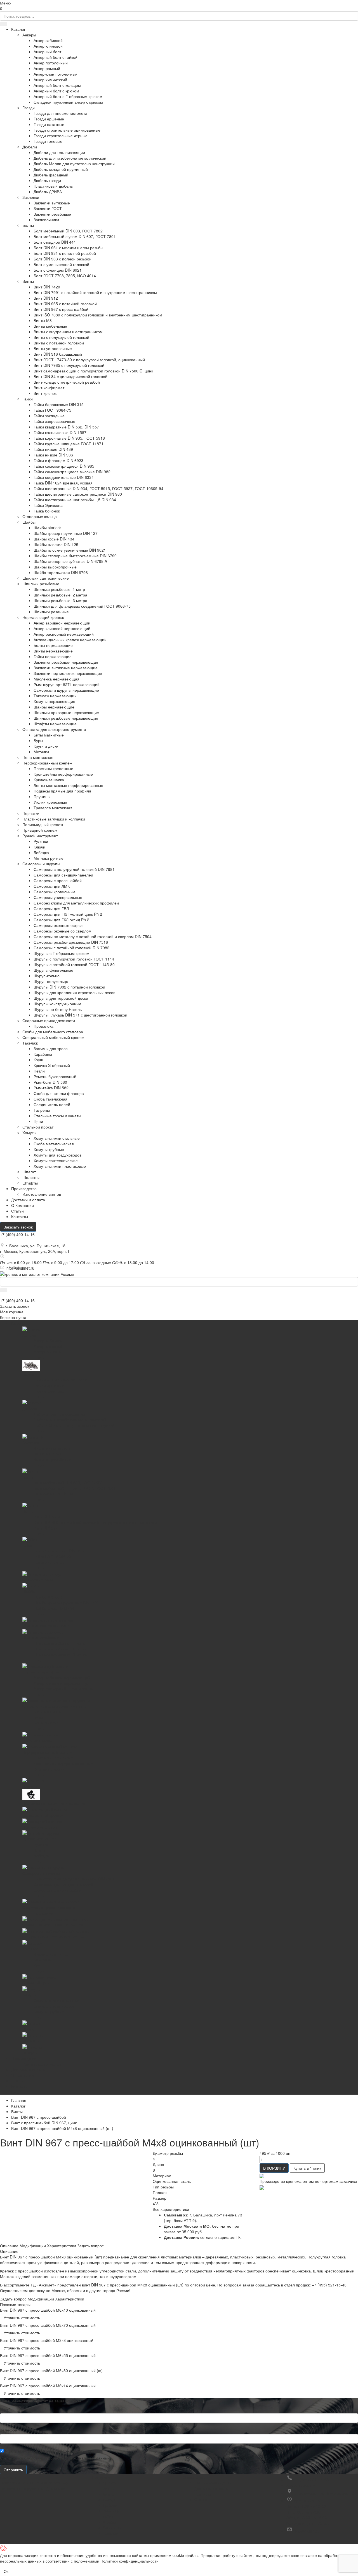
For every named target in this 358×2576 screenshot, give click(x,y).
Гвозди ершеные (49, 119)
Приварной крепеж (40, 830)
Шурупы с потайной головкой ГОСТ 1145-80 (74, 964)
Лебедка (41, 852)
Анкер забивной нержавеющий (62, 623)
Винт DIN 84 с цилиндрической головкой (70, 376)
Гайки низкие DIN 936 (53, 455)
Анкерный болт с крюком (56, 91)
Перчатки (31, 813)
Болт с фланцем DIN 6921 (58, 270)
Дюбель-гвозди (47, 180)
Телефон (10, 2430)
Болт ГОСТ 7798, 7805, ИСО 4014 (65, 276)
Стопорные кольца (40, 516)
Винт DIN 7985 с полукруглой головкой (69, 365)
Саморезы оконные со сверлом (63, 931)
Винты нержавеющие (53, 651)
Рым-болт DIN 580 (50, 1082)
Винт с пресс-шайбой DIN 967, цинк (44, 2123)
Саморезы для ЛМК (52, 886)
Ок (6, 2571)
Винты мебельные (50, 326)
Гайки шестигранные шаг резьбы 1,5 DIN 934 (75, 500)
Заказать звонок (18, 1227)
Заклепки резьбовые (52, 214)
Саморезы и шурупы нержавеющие (66, 690)
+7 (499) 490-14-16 (17, 1234)
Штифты (30, 1183)
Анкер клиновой (48, 46)
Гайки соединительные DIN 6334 (64, 477)
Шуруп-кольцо (47, 976)
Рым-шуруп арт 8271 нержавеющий (67, 684)
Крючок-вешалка (49, 780)
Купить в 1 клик (307, 2168)
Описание (9, 2246)
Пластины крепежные (53, 768)
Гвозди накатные (49, 124)
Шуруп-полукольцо (51, 981)
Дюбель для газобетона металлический (70, 158)
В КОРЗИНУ (274, 2168)
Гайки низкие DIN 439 (53, 449)
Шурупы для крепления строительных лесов (74, 992)
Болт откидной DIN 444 (55, 242)
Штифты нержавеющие (55, 724)
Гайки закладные (49, 416)
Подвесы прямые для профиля (62, 791)
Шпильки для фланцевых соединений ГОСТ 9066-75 (82, 606)
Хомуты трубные (49, 1149)
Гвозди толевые (48, 141)
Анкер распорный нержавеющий (64, 634)
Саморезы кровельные (55, 892)
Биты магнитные (49, 735)
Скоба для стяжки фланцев (59, 1093)
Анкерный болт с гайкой (56, 57)
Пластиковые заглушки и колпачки (54, 819)
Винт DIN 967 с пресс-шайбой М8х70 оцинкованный (48, 2325)
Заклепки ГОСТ (48, 208)
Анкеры (29, 35)
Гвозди (29, 108)
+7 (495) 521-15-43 (329, 2285)
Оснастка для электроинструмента (54, 729)
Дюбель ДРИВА (48, 192)
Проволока (43, 1026)
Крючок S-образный (52, 1065)
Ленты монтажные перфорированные (68, 785)
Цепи (38, 1121)
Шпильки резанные (51, 612)
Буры (38, 740)
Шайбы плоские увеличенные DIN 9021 (70, 550)
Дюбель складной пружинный (61, 169)
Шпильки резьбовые (41, 584)
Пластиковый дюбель (53, 186)
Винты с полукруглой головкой (61, 337)
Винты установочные (53, 348)
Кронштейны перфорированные (63, 774)
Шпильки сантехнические (46, 578)
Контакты (20, 1216)
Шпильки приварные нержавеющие (66, 712)
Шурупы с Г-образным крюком (62, 953)
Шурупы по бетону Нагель (58, 1009)
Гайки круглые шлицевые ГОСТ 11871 (69, 444)
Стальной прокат (38, 1127)
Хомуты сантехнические (56, 1160)
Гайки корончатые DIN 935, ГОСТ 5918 (69, 438)
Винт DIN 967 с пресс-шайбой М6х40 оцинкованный (48, 2310)
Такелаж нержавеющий (55, 696)
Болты (28, 225)
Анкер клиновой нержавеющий (62, 628)
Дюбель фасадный (51, 175)
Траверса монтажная (53, 808)
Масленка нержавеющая (56, 679)
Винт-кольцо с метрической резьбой (67, 382)
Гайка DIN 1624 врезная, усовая (63, 483)
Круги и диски (46, 746)
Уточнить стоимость (22, 2318)
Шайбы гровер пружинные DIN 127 (66, 533)
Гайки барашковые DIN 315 (59, 404)
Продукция (102, 2477)
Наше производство (213, 2483)
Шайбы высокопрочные (55, 567)
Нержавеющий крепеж (43, 617)
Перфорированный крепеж (47, 763)
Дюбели (30, 147)
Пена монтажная (38, 757)
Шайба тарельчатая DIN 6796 (61, 572)
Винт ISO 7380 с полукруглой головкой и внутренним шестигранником (98, 315)
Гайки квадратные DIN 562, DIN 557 (66, 427)
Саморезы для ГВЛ (51, 908)
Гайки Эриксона (48, 505)
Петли (39, 1071)
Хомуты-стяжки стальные (57, 1138)
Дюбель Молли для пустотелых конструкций (74, 164)
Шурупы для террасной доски (61, 998)
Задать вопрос (90, 2246)
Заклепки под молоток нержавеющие (68, 673)
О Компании (23, 1205)
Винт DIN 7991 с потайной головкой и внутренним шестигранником (95, 292)
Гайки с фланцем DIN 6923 (58, 460)
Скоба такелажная (50, 1099)
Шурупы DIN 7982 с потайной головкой (69, 987)
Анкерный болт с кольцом (57, 85)
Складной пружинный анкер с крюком (68, 102)
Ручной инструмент (40, 836)
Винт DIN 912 (46, 298)
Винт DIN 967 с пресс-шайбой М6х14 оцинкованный (48, 2386)
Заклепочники (46, 220)
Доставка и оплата (211, 2488)
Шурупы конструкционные (57, 1004)
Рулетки (41, 841)
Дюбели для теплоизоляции (59, 152)
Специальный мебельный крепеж (53, 1037)
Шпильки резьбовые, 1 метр (59, 589)
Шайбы (29, 522)
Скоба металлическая (54, 1144)
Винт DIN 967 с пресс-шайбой (61, 309)
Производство (24, 1188)
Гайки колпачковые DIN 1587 (60, 432)
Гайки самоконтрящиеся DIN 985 (64, 466)
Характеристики (62, 2246)
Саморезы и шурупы (41, 864)
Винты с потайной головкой (59, 343)
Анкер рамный (47, 68)
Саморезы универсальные (58, 897)
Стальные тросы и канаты (57, 1116)
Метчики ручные (49, 858)
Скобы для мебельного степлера (53, 1032)
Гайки (28, 399)
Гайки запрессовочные (54, 421)
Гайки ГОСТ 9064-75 (52, 410)
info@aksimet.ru (20, 1268)
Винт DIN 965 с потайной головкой (65, 304)
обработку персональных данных (67, 2451)
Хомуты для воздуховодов (57, 1155)
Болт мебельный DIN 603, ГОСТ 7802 (68, 231)
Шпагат (29, 1172)
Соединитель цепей (52, 1104)
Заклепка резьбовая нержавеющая (66, 662)
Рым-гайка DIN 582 (51, 1088)
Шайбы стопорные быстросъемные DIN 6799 (75, 556)
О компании (194, 2477)
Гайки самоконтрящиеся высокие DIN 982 (72, 472)
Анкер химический (50, 80)
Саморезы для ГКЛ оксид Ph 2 (61, 920)
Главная (19, 2100)
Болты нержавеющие (53, 645)
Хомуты (29, 1132)
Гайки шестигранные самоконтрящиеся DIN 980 (78, 494)
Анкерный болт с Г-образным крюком (68, 96)
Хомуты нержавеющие (54, 701)
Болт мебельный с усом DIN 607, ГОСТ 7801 (75, 236)
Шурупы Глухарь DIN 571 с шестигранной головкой (80, 1015)
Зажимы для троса (51, 1048)
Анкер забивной (48, 40)
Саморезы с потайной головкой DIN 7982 (71, 948)
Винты (28, 281)
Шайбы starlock (48, 528)
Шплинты (31, 1177)
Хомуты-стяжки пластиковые (60, 1166)
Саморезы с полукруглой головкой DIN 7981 (74, 869)
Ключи (39, 847)
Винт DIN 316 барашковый (58, 354)
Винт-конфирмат (49, 388)
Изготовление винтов (42, 1194)
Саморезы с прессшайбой (58, 880)
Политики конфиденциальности (129, 2561)
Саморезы (112, 2528)
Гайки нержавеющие (53, 656)
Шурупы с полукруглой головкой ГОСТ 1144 (74, 959)
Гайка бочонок (47, 511)
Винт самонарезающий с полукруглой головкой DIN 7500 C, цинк (93, 371)
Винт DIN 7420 (47, 287)
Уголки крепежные (50, 802)
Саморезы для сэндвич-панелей (63, 875)
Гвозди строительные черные (61, 136)
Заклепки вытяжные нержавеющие (66, 668)
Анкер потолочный (51, 63)
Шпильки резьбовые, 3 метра (60, 600)
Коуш (38, 1060)
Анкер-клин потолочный (56, 74)
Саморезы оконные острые (59, 925)
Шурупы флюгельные (53, 970)
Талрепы (42, 1110)
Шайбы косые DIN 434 (54, 539)
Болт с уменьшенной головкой (61, 264)
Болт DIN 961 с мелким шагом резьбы (68, 248)
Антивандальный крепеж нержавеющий (70, 640)
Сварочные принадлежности (49, 1020)
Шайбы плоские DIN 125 (56, 544)
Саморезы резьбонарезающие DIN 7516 (71, 942)
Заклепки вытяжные (52, 203)
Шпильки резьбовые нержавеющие (66, 718)
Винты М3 (43, 320)
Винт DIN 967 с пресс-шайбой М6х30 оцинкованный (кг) (51, 2370)
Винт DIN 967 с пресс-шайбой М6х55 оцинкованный (48, 2355)
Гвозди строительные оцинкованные (67, 130)
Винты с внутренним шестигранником (68, 332)
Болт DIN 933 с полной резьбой (63, 259)
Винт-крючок (45, 393)
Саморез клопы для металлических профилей (76, 903)
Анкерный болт (47, 52)
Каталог (18, 29)
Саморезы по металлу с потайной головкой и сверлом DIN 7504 (93, 936)
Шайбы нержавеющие (54, 707)
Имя (5, 2409)
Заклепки (31, 197)
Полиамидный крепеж (43, 824)
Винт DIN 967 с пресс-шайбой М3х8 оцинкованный (47, 2340)
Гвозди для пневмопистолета (60, 113)
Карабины (43, 1054)
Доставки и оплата (28, 1200)
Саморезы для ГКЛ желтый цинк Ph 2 (68, 914)
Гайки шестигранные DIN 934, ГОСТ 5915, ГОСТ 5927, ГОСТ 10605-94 (98, 488)
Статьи (17, 1211)
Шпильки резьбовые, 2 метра (60, 595)
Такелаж (30, 1043)
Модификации (33, 2246)
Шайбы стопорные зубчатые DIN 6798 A (70, 561)
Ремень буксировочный (55, 1076)
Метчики (41, 752)
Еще (15, 2092)
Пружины (42, 796)
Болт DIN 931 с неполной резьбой (65, 253)
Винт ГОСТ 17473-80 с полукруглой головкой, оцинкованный (89, 360)
